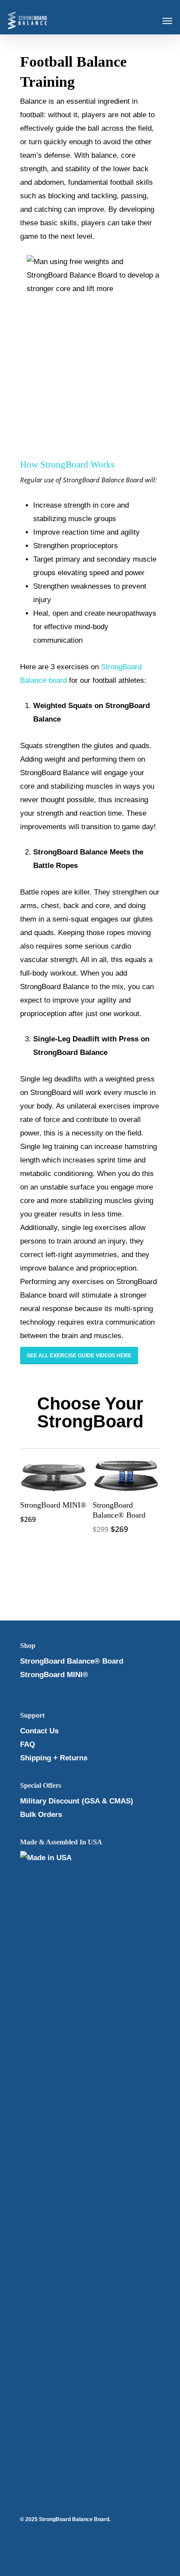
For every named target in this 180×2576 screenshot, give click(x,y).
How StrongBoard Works (67, 464)
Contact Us (39, 1731)
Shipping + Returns (54, 1758)
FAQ (28, 1744)
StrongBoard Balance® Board (72, 1661)
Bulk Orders (41, 1815)
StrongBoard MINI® (54, 1675)
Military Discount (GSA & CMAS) (77, 1801)
